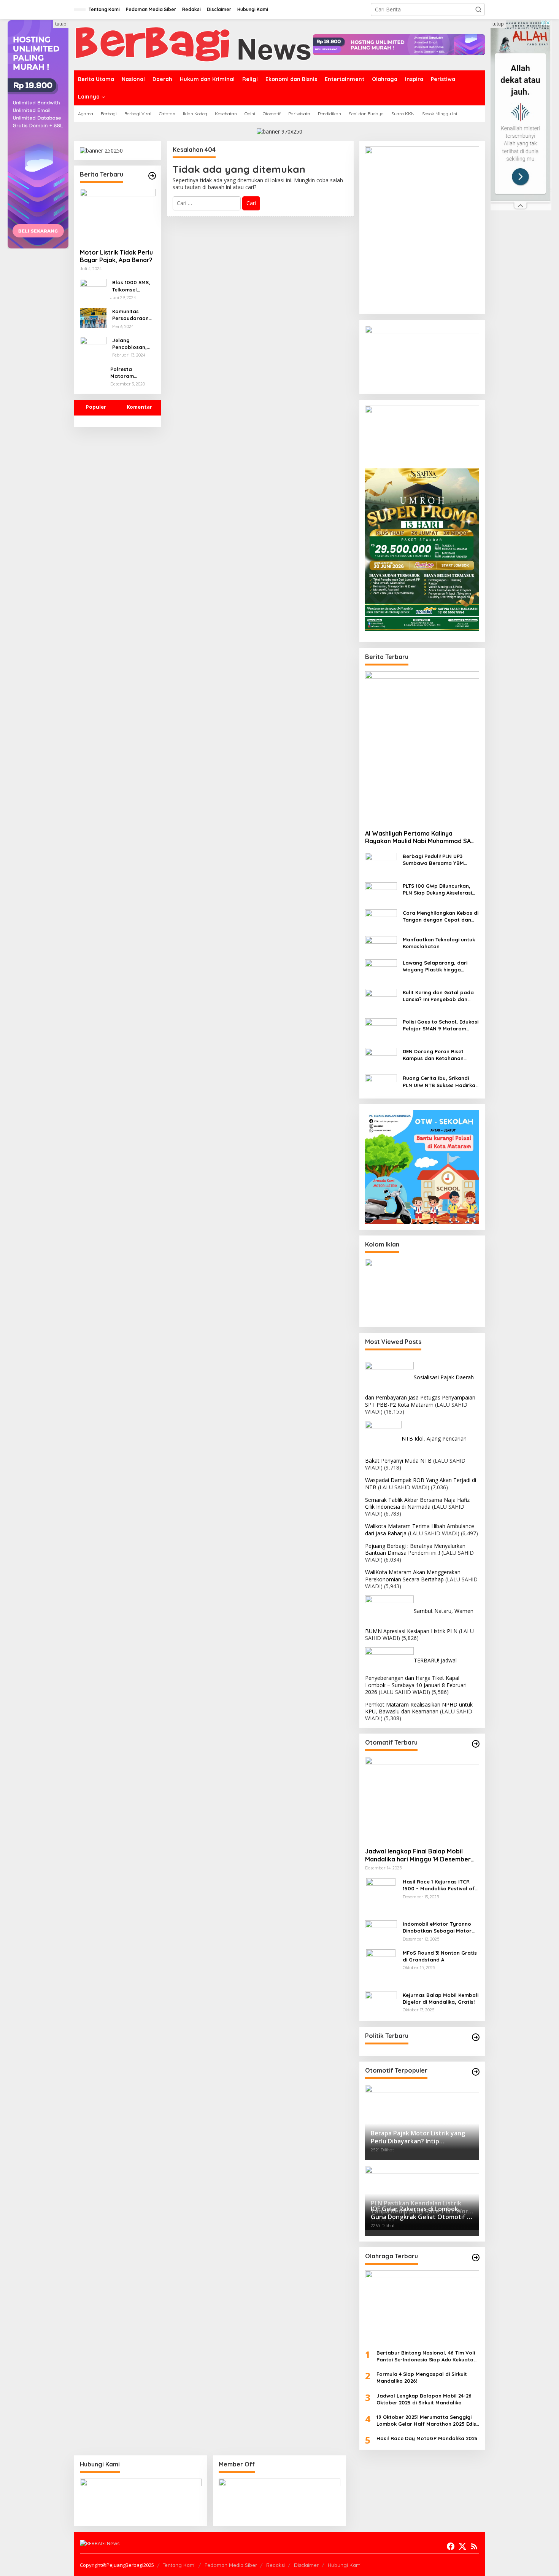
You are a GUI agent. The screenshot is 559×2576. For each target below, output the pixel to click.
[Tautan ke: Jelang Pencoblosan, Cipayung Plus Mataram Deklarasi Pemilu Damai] (93, 345)
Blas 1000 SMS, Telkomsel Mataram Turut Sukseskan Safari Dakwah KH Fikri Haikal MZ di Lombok (131, 286)
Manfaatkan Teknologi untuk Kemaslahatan (439, 943)
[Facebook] (451, 2546)
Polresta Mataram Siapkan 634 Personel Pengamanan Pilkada (127, 373)
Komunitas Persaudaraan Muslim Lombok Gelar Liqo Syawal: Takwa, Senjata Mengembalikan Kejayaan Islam (132, 315)
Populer (96, 407)
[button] (478, 10)
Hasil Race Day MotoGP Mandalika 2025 (427, 2438)
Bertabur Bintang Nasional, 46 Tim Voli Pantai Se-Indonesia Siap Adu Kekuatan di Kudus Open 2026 (426, 2356)
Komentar (139, 407)
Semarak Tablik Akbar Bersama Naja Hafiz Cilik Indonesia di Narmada (417, 1503)
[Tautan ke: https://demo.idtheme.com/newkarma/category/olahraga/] (476, 2258)
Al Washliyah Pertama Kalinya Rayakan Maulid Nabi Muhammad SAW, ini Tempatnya (422, 837)
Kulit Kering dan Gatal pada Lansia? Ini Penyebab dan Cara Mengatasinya (438, 996)
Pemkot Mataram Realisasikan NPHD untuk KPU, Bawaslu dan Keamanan (419, 1708)
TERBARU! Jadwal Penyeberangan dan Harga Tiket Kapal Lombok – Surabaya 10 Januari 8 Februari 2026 (416, 1676)
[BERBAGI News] (194, 44)
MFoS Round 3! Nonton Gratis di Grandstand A (440, 1956)
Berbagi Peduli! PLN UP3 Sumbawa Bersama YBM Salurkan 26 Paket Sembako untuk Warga (438, 860)
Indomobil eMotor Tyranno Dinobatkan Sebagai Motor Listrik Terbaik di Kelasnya (437, 1927)
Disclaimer (306, 2565)
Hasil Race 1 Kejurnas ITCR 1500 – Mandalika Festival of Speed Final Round (439, 1885)
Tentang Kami (179, 2565)
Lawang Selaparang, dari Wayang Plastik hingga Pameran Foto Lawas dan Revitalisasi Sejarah (435, 966)
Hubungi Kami (345, 2565)
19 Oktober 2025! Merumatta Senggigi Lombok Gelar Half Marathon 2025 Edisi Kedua (427, 2421)
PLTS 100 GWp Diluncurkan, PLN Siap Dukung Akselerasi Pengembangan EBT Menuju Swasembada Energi (438, 889)
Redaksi (276, 2565)
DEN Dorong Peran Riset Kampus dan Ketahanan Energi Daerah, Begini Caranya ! (433, 1055)
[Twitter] (462, 2546)
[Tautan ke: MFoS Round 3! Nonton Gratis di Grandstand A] (381, 1967)
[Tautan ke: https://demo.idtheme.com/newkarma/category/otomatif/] (476, 1744)
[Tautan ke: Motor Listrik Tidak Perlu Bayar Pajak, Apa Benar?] (118, 216)
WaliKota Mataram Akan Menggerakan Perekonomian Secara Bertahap (413, 1575)
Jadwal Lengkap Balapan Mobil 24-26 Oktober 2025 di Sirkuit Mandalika (424, 2399)
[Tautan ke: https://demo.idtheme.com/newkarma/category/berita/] (152, 176)
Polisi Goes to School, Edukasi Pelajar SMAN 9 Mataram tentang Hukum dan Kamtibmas (441, 1025)
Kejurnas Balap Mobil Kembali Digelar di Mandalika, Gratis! (441, 1998)
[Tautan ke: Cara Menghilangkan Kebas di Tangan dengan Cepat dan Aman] (381, 919)
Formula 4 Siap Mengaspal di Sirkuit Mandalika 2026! (422, 2377)
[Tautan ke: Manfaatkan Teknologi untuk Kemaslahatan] (381, 944)
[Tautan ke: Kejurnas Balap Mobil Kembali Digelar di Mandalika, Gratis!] (381, 2003)
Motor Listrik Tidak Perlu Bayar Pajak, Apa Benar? (116, 256)
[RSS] (474, 2546)
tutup (61, 24)
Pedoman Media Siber (231, 2565)
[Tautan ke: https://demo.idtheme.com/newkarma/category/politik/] (476, 2037)
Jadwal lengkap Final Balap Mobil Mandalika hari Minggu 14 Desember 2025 (418, 1855)
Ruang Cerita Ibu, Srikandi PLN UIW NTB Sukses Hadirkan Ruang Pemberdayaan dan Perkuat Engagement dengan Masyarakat (441, 1082)
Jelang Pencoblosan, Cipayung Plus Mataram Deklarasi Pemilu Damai (133, 344)
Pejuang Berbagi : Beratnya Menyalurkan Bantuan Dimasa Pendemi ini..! (415, 1549)
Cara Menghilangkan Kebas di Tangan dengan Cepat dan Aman (441, 916)
